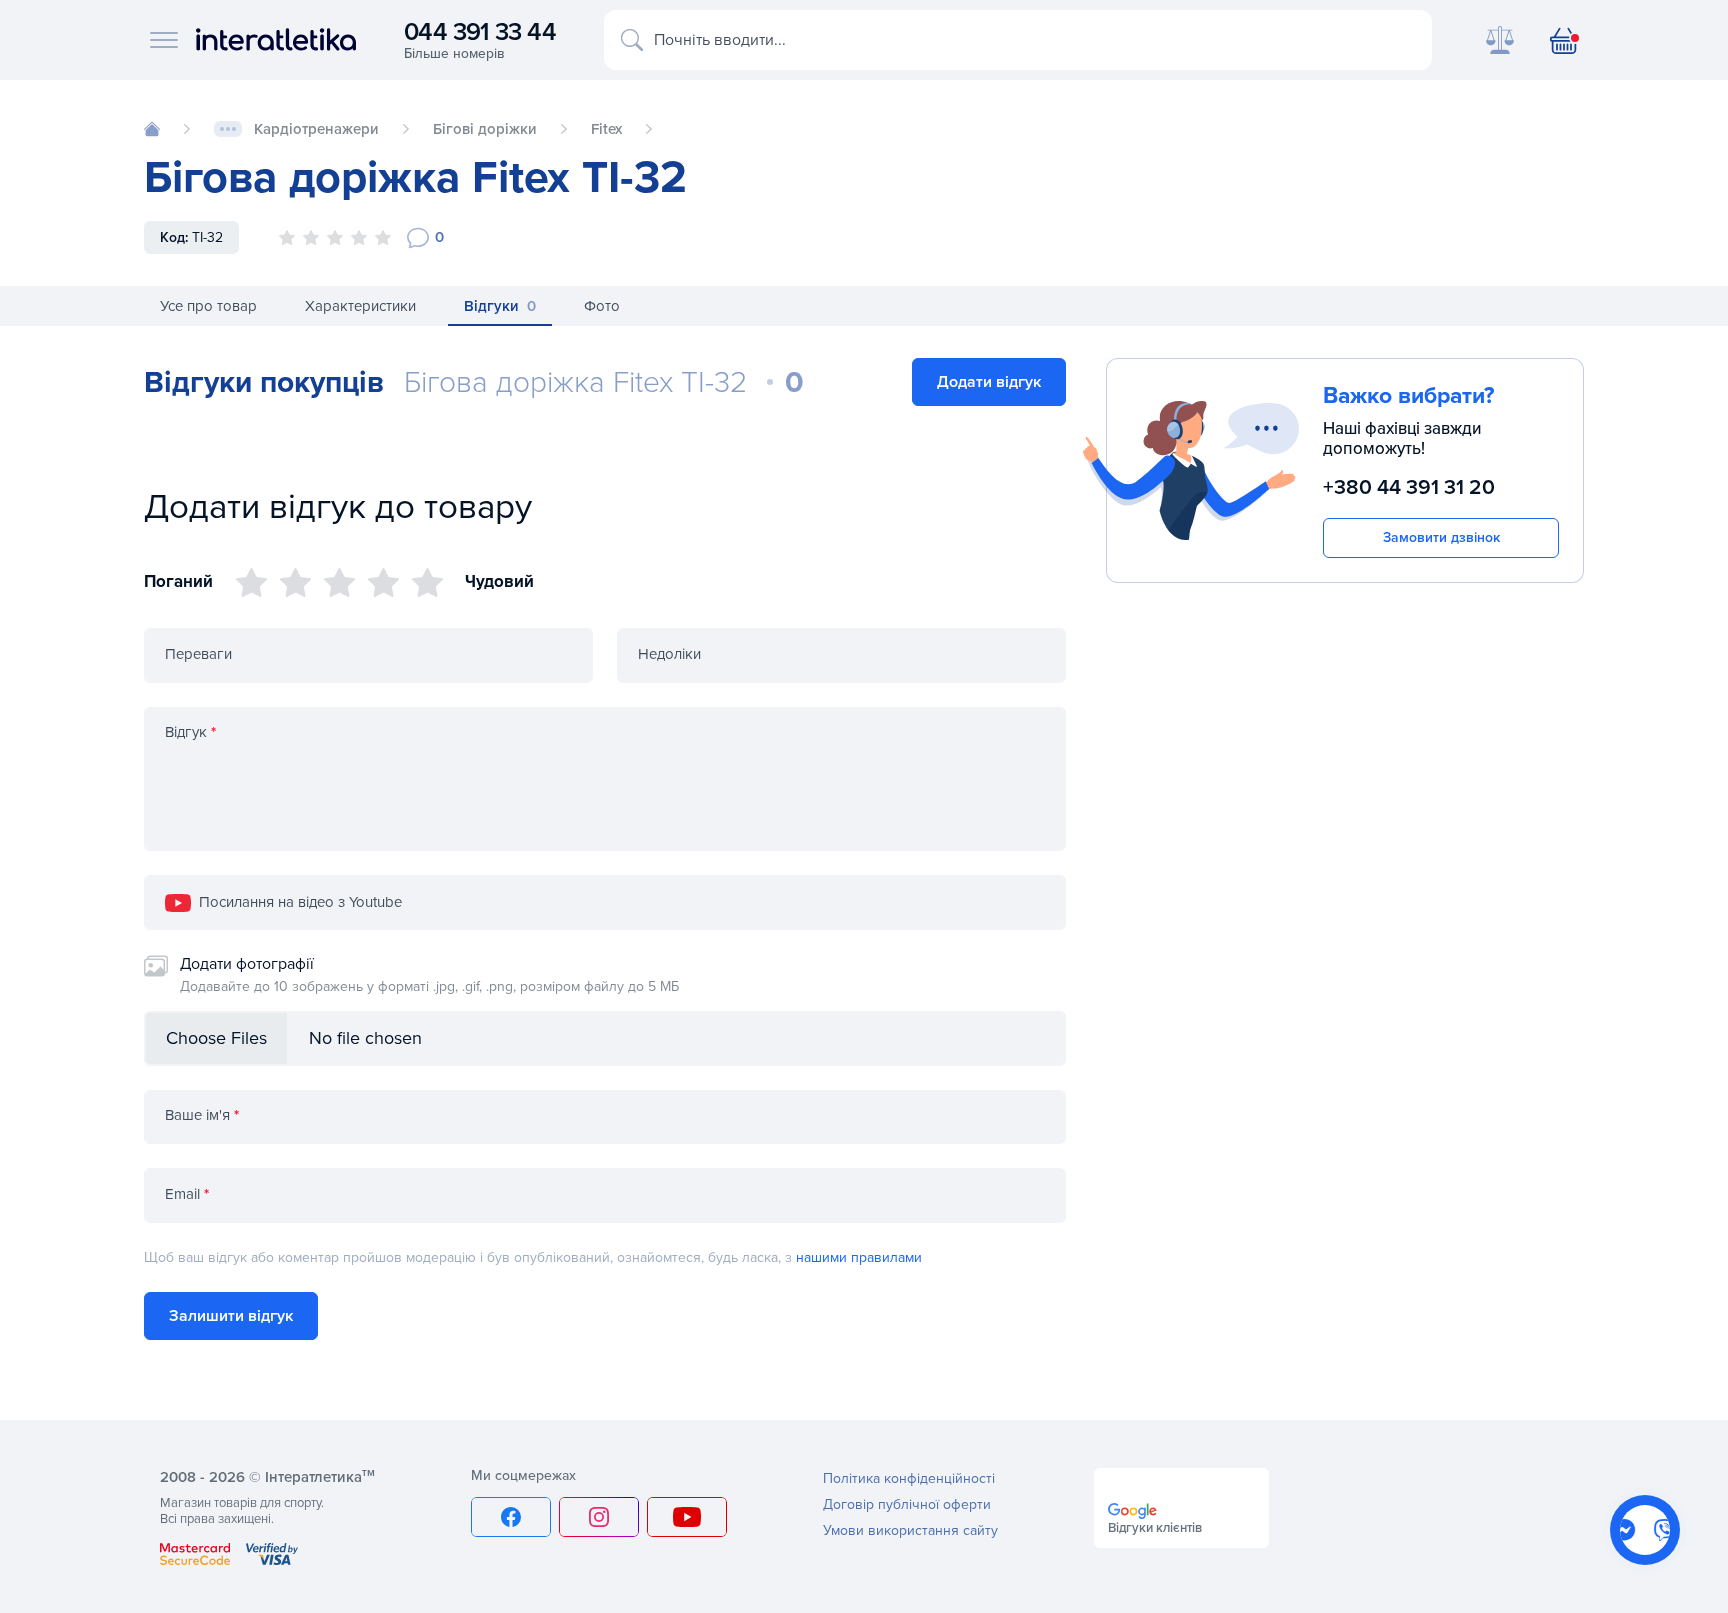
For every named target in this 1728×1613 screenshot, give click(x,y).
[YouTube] (687, 1517)
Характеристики (360, 306)
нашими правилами (859, 1257)
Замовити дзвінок (1441, 537)
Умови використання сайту (910, 1530)
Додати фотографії (429, 974)
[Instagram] (599, 1517)
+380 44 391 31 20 (1409, 488)
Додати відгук (989, 382)
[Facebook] (511, 1517)
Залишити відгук (231, 1316)
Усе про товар (208, 306)
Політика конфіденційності (909, 1478)
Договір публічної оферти (907, 1504)
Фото (602, 306)
